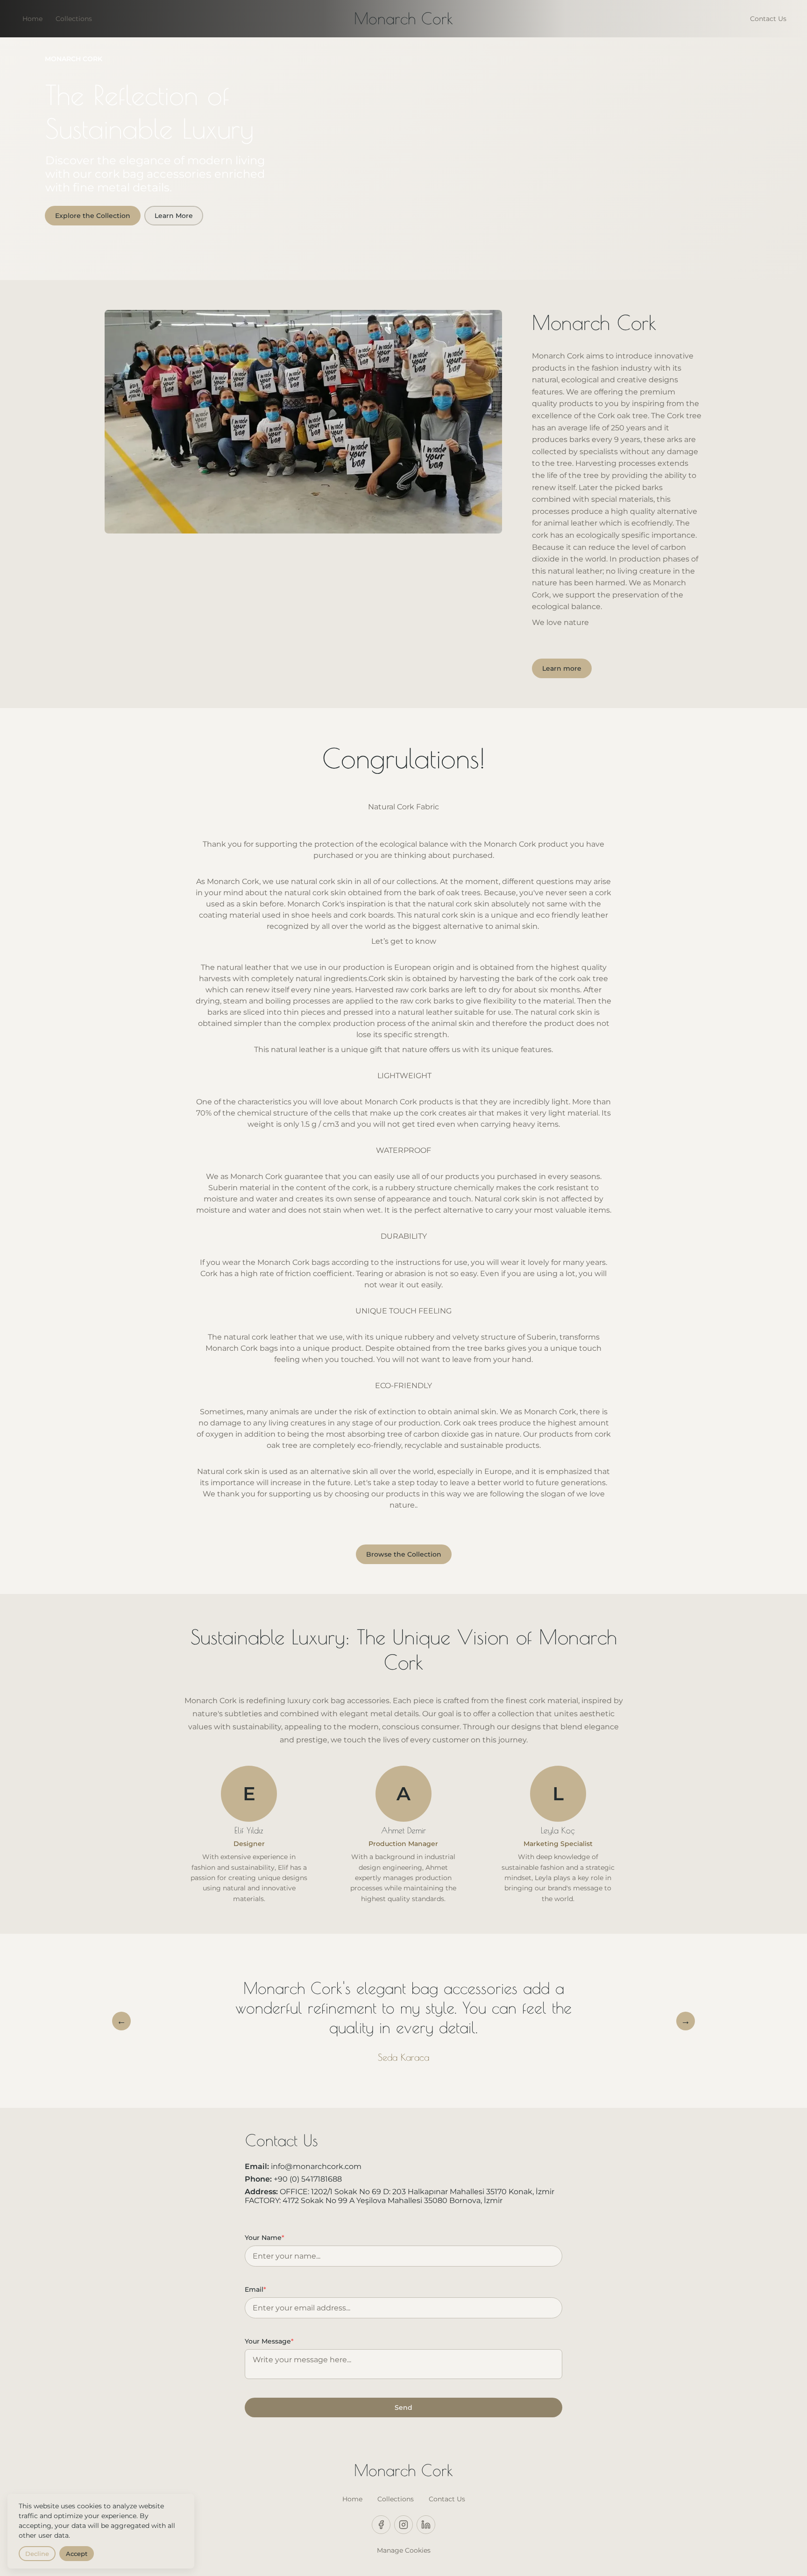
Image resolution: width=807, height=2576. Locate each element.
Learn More (174, 216)
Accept (77, 2554)
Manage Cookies (404, 2550)
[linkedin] (426, 2525)
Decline (37, 2554)
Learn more (562, 668)
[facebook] (381, 2525)
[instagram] (403, 2525)
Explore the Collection (93, 216)
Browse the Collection (404, 1554)
